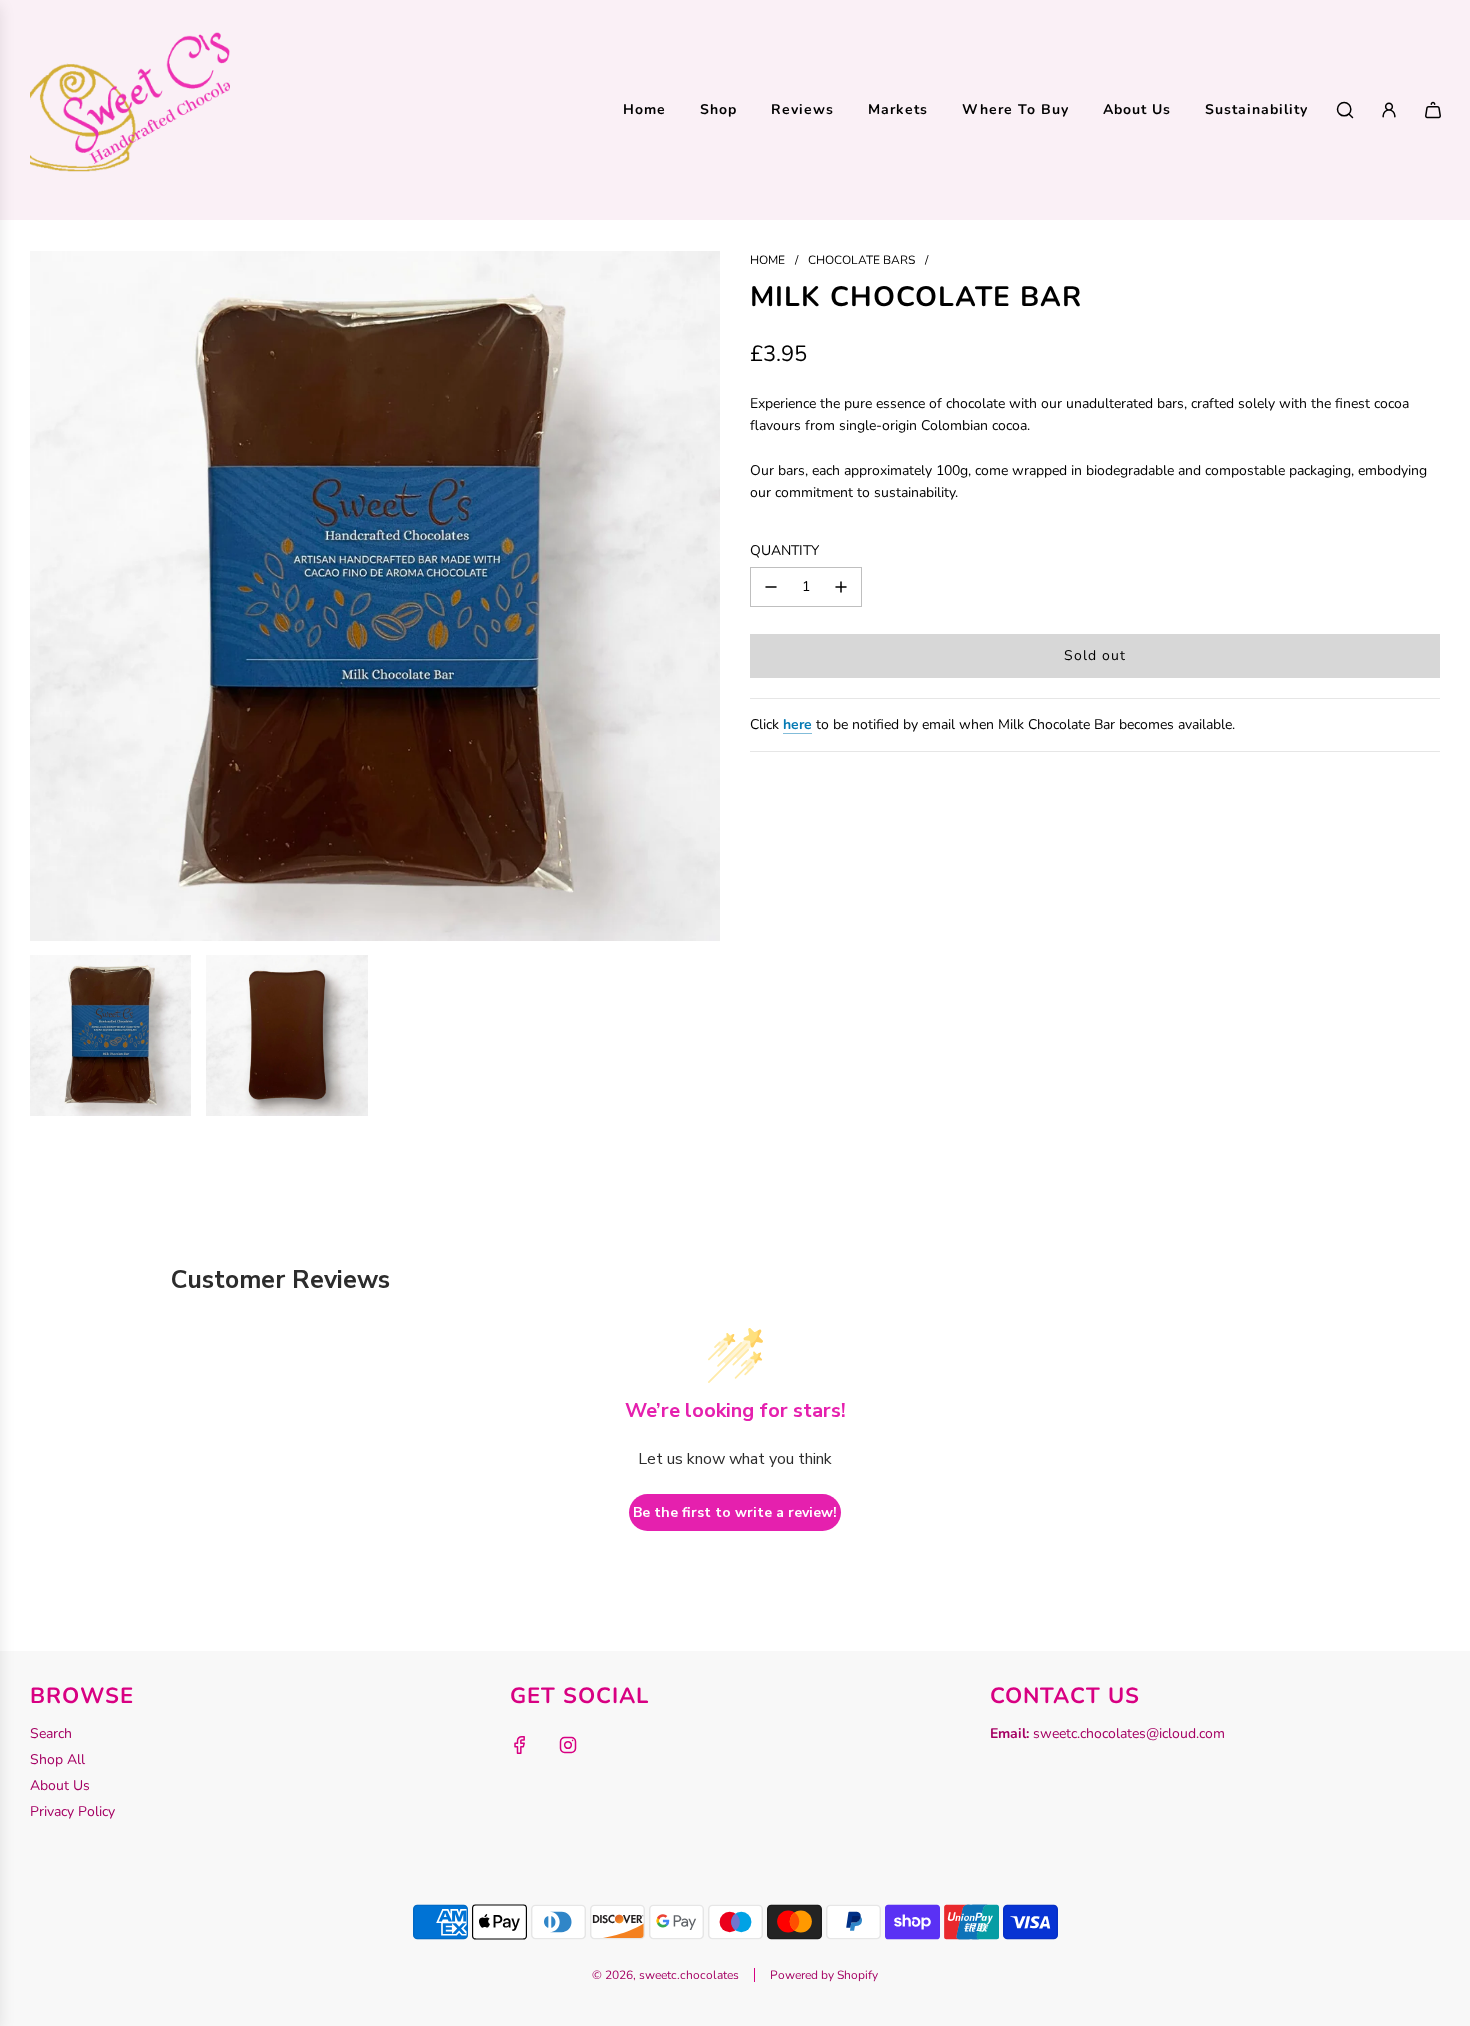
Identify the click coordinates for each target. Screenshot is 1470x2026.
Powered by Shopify (824, 1975)
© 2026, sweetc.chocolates (665, 1975)
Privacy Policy (72, 1811)
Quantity (784, 550)
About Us (60, 1785)
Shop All (57, 1759)
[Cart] (1433, 110)
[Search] (1345, 110)
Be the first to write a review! (735, 1512)
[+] (841, 587)
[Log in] (1389, 110)
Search (51, 1733)
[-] (771, 587)
